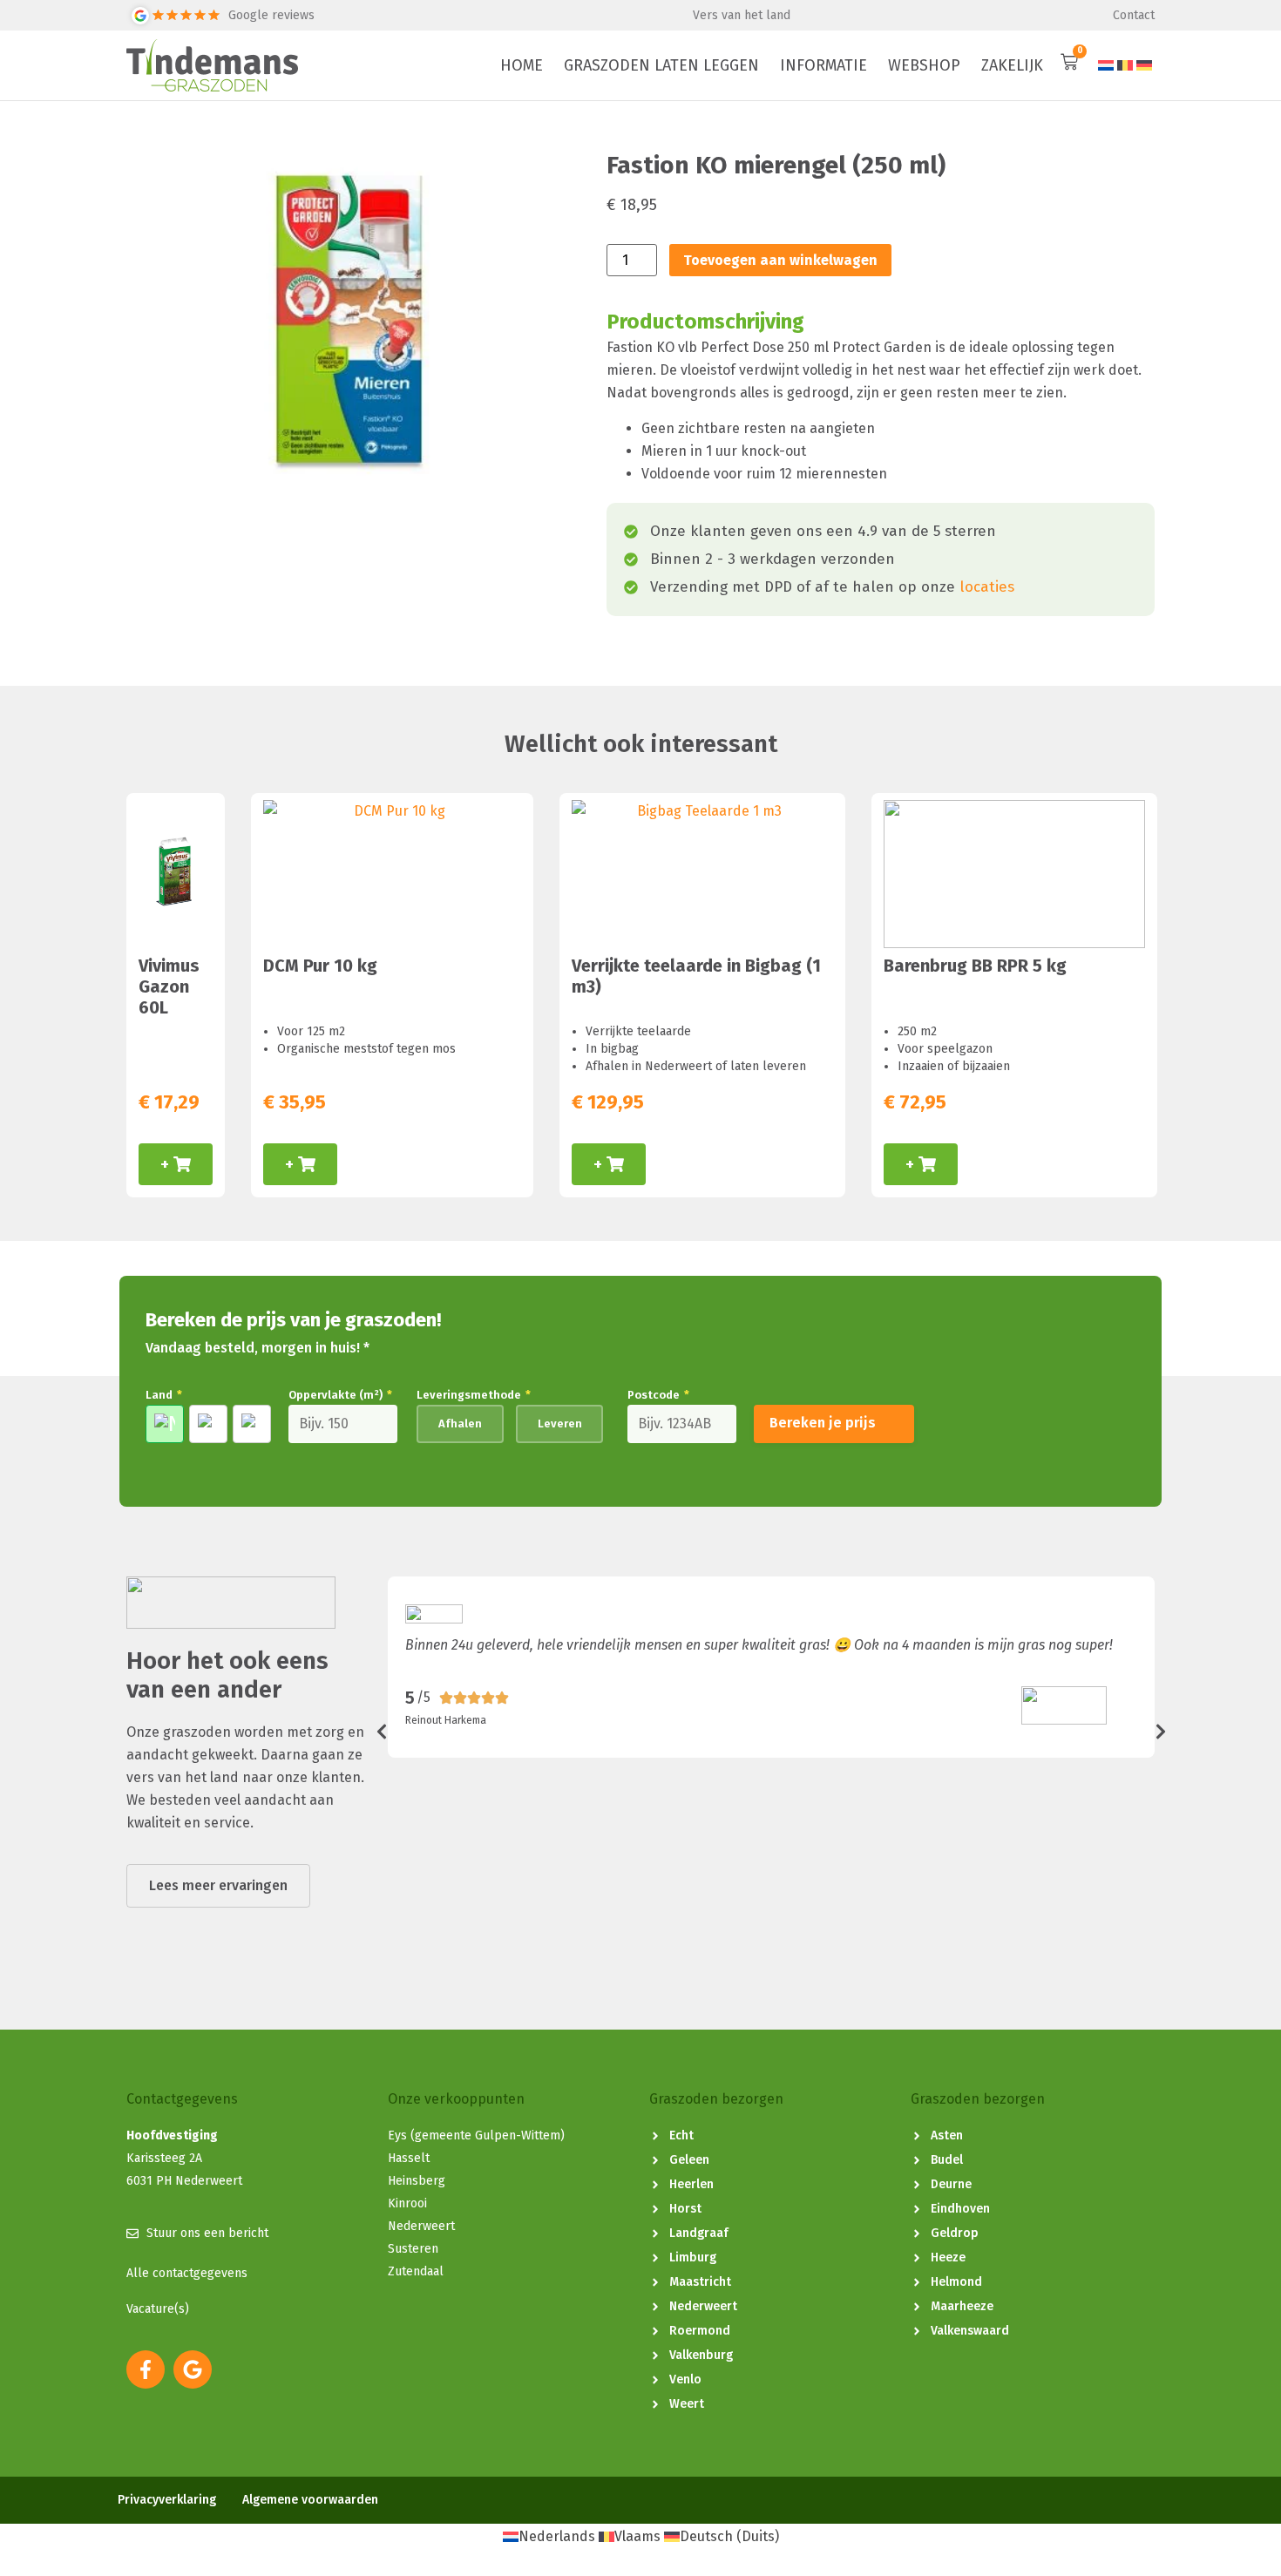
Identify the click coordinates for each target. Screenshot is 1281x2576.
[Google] (193, 2369)
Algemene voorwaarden (310, 2500)
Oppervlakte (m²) (340, 1395)
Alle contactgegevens (187, 2273)
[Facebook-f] (146, 2369)
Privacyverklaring (167, 2500)
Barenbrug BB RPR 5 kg (975, 966)
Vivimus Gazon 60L (169, 986)
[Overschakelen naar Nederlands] (1106, 66)
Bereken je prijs (823, 1423)
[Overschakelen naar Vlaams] (1125, 66)
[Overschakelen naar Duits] (1144, 66)
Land (164, 1395)
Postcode (658, 1395)
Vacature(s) (158, 2309)
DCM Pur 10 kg (320, 966)
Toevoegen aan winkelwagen (780, 260)
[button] (382, 1732)
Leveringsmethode (474, 1395)
